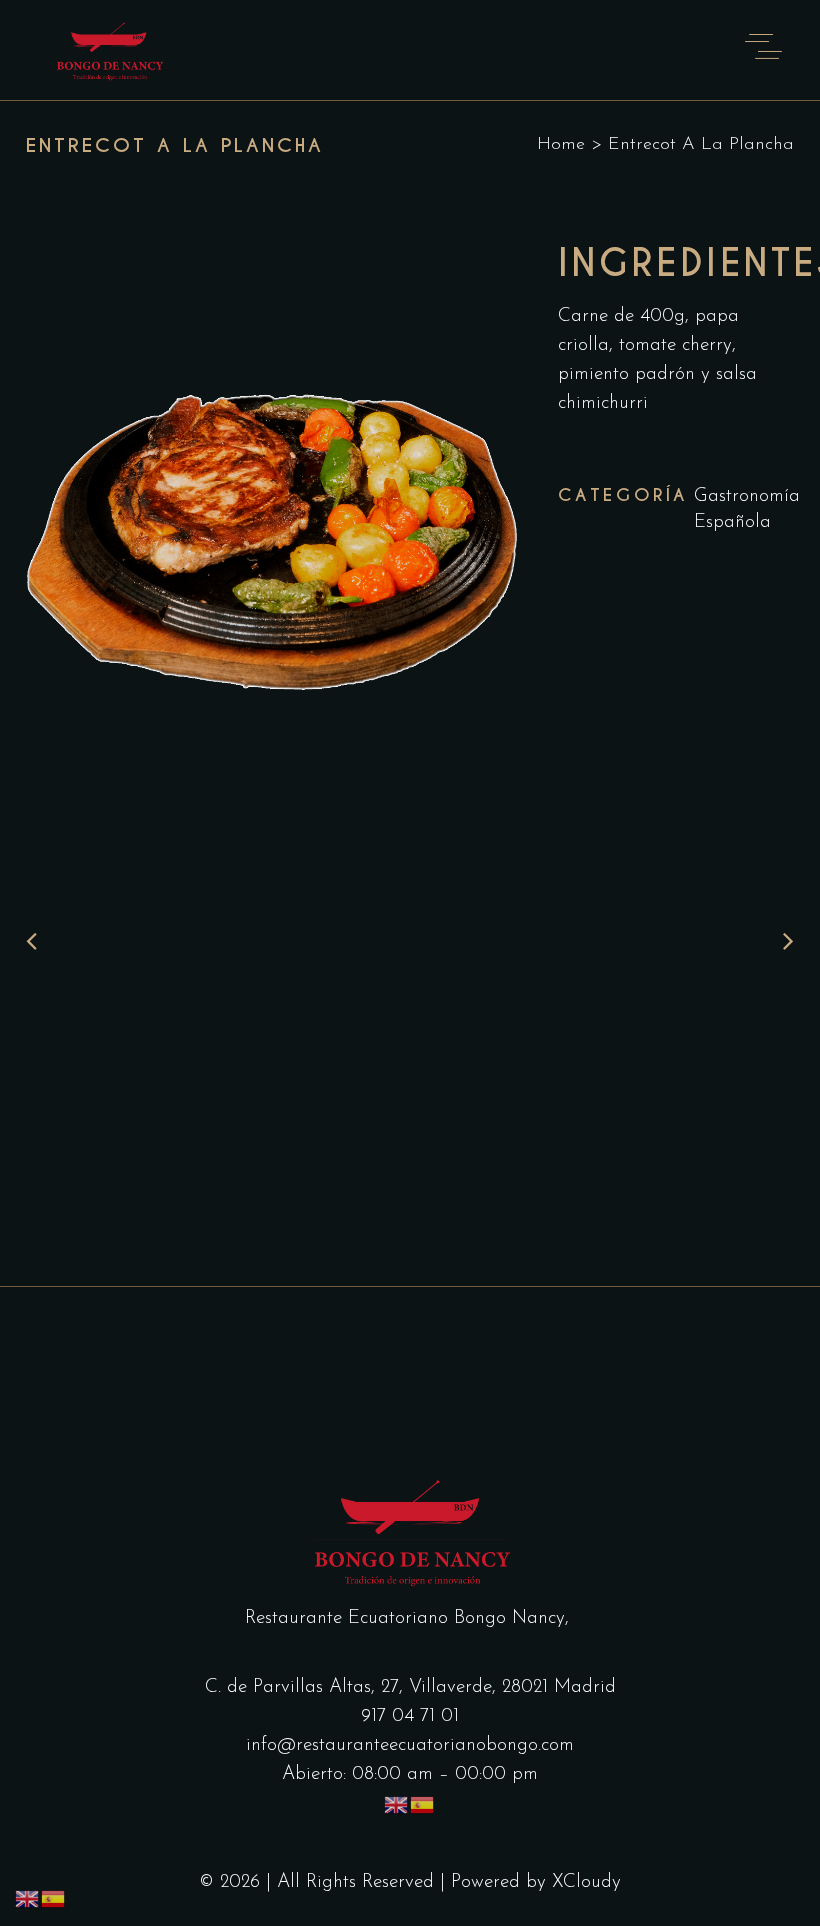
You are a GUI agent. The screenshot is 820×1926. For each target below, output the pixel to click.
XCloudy (586, 1882)
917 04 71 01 (410, 1716)
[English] (397, 1804)
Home (561, 145)
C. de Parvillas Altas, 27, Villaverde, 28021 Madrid (410, 1687)
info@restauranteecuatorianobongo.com (410, 1745)
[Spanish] (423, 1804)
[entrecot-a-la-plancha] (272, 527)
